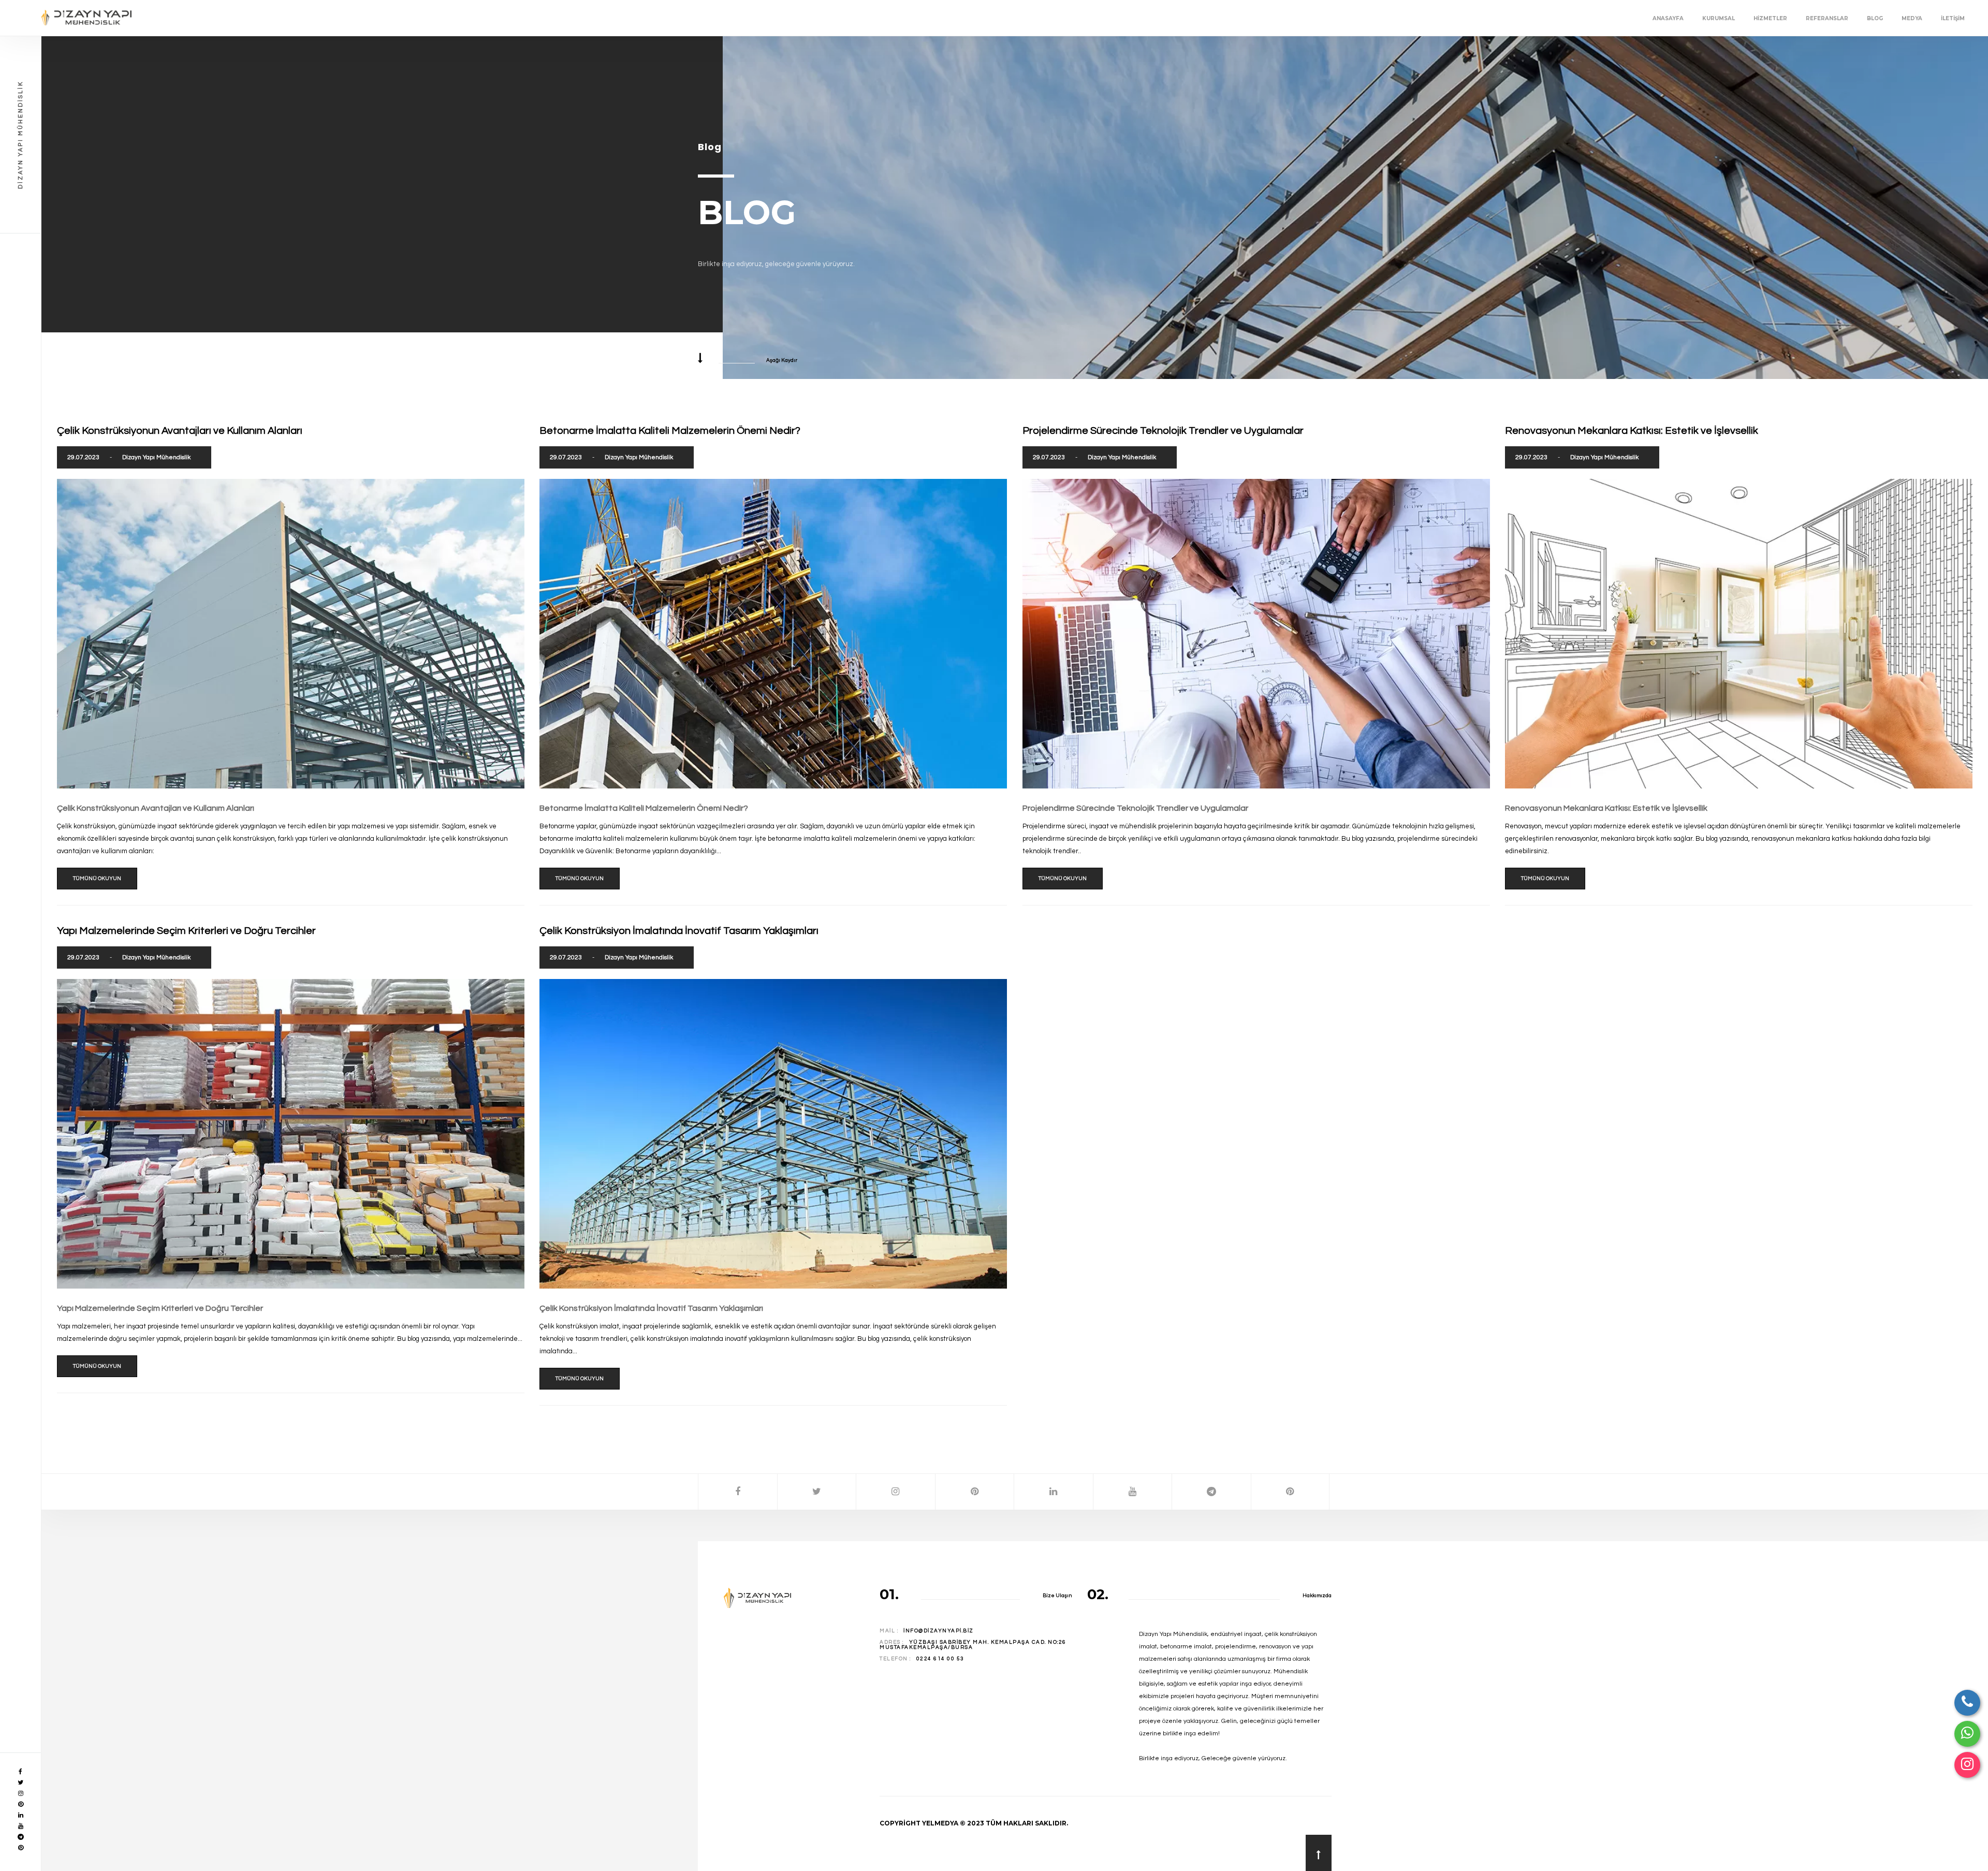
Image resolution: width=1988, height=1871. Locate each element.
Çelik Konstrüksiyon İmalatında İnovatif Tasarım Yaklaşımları (651, 1308)
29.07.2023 (83, 457)
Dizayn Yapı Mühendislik (156, 457)
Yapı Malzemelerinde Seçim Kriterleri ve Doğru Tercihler (160, 1308)
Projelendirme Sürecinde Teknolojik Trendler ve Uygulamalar (1135, 808)
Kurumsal (1719, 18)
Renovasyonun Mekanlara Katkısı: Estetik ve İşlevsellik (1606, 808)
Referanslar (1827, 18)
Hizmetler (1770, 18)
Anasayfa (1668, 18)
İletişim (1953, 18)
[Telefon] (1967, 1703)
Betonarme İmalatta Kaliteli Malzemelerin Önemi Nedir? (644, 808)
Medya (1912, 18)
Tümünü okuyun (97, 879)
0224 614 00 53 (940, 1659)
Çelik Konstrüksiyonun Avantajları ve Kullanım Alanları (156, 808)
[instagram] (1967, 1765)
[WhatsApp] (1967, 1734)
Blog (1875, 18)
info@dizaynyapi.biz (939, 1631)
